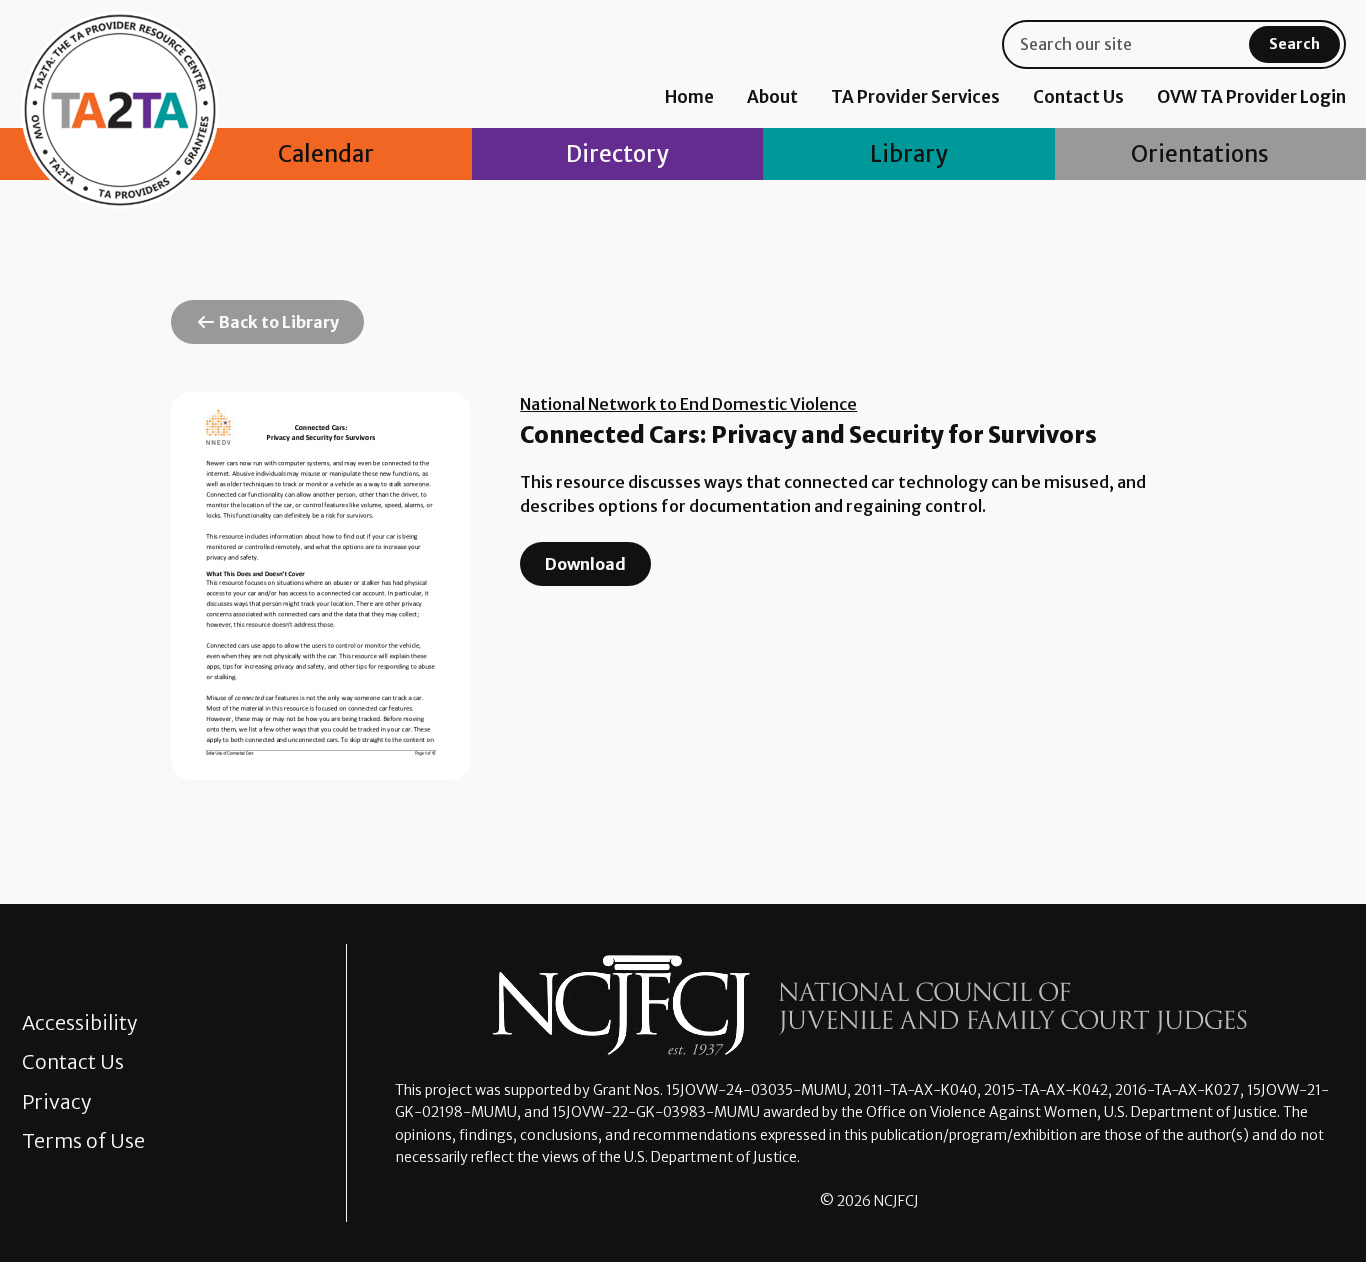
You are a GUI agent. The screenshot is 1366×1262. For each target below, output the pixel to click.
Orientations (1200, 154)
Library (908, 154)
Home (689, 97)
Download (585, 564)
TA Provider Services (915, 97)
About (772, 97)
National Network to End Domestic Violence (688, 404)
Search (1294, 44)
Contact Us (1078, 97)
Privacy (57, 1102)
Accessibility (80, 1023)
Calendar (326, 154)
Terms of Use (83, 1141)
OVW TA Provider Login (1251, 97)
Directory (617, 154)
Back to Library (277, 322)
